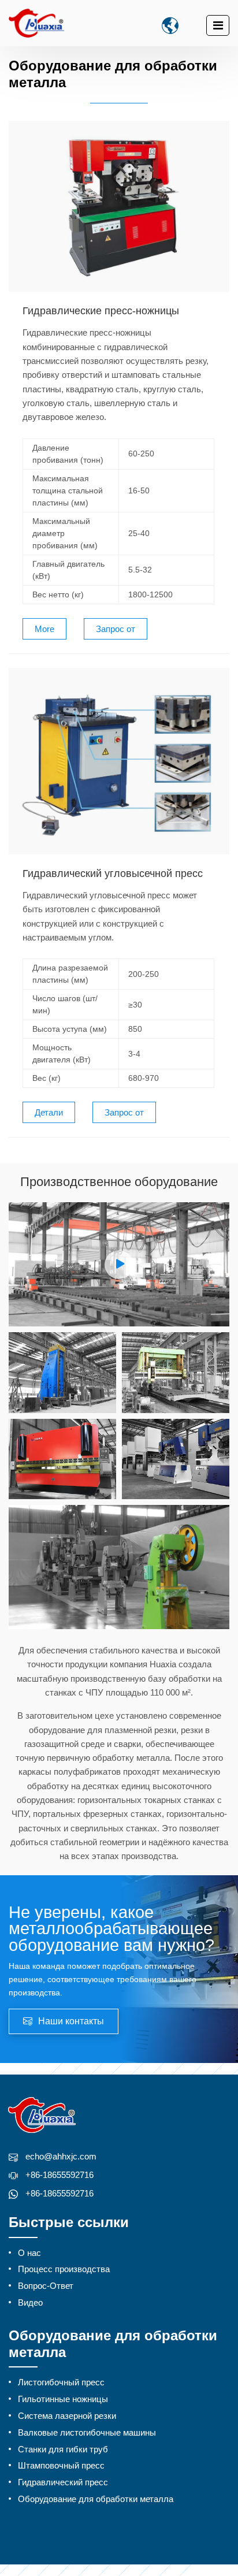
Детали (49, 1112)
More (44, 629)
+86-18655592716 (59, 2175)
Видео (30, 2302)
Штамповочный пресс (61, 2465)
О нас (29, 2253)
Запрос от (116, 629)
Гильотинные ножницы (63, 2399)
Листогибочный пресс (61, 2382)
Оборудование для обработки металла (96, 2499)
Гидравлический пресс (63, 2482)
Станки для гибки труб (63, 2449)
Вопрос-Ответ (46, 2286)
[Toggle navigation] (218, 25)
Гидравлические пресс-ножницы (101, 311)
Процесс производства (64, 2269)
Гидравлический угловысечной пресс (113, 874)
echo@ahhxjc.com (61, 2156)
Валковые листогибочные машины (87, 2432)
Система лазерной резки (67, 2416)
